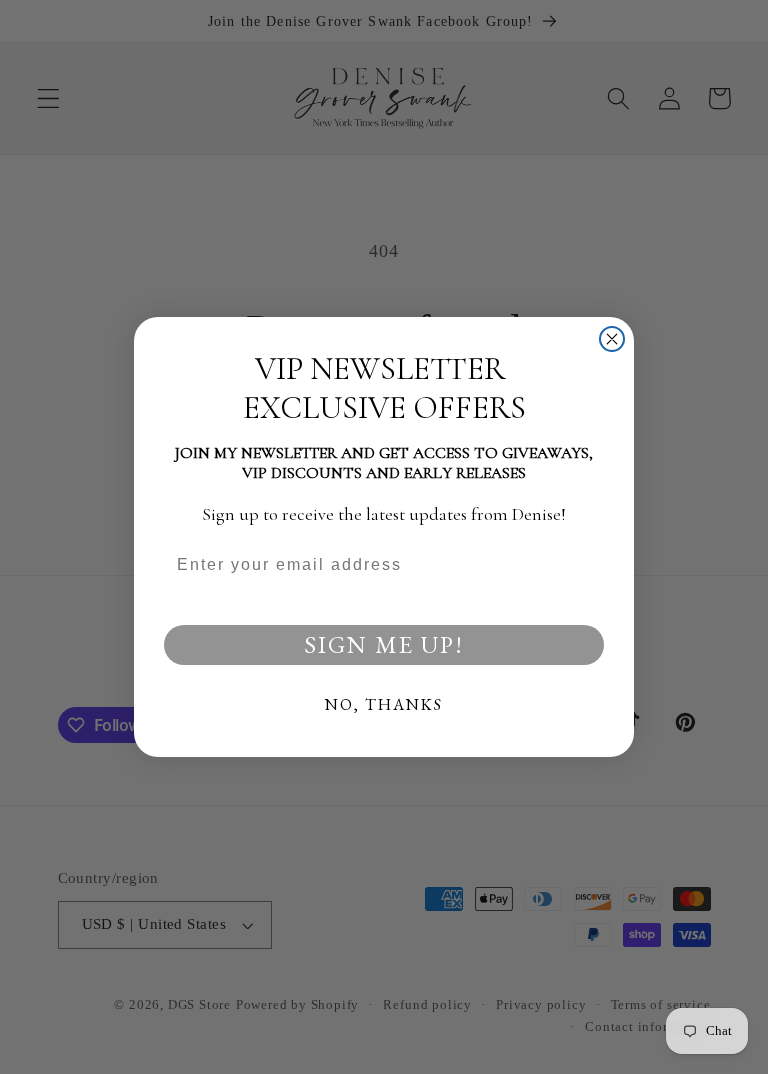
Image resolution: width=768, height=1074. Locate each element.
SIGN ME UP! (384, 644)
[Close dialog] (612, 339)
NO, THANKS (384, 704)
